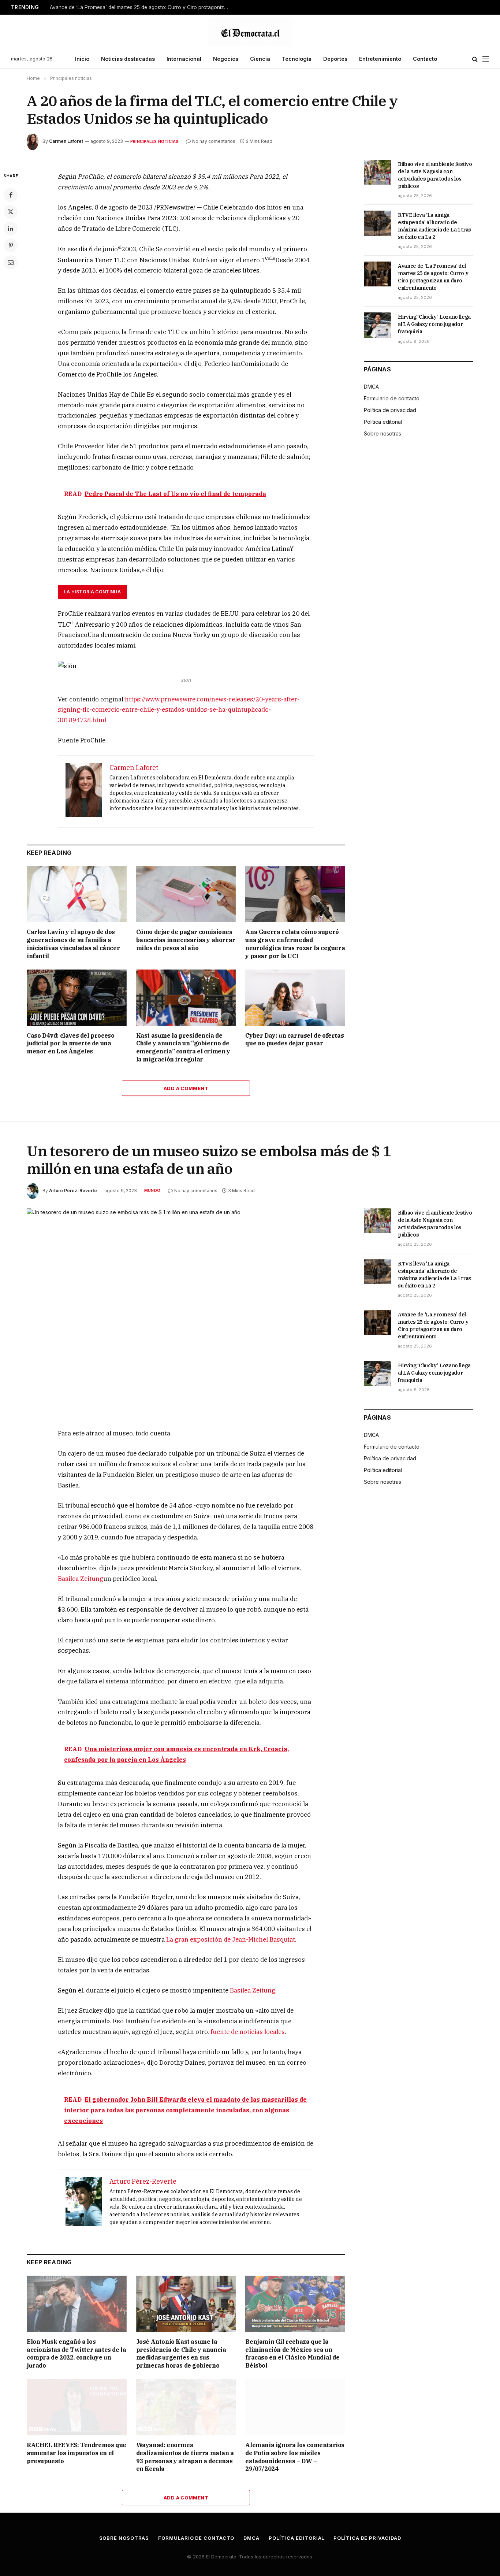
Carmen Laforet (66, 141)
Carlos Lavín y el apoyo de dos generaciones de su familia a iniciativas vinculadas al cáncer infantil (73, 944)
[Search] (475, 59)
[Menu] (486, 59)
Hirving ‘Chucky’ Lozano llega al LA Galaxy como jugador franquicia (434, 324)
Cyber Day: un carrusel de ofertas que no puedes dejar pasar (294, 1039)
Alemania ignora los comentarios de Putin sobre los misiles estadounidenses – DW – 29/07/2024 (295, 2457)
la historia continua (92, 592)
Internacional (184, 59)
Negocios (226, 59)
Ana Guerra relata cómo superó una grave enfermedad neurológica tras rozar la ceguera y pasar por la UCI (295, 944)
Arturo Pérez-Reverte (73, 1191)
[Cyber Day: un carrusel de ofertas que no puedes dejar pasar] (295, 998)
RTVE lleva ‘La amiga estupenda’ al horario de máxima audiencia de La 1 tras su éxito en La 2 (434, 226)
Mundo (152, 1190)
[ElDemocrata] (250, 32)
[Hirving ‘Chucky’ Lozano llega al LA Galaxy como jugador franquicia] (378, 325)
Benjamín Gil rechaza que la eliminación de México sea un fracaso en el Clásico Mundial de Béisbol (292, 2353)
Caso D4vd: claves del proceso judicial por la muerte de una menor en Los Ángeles (70, 1044)
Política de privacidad (390, 410)
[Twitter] (11, 212)
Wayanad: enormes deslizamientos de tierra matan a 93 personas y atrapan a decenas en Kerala (185, 2457)
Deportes (335, 59)
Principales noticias (154, 141)
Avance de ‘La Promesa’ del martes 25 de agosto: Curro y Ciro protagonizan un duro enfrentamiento (141, 7)
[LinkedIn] (11, 229)
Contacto (425, 59)
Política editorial (383, 422)
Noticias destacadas (128, 59)
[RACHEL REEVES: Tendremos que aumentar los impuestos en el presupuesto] (77, 2407)
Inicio (82, 59)
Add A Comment (186, 1088)
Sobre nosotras (383, 433)
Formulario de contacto (392, 398)
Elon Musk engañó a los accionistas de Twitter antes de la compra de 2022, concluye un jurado (76, 2353)
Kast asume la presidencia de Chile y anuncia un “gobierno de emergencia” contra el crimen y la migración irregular (183, 1047)
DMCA (371, 387)
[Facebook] (11, 195)
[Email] (11, 262)
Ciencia (260, 59)
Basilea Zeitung (81, 1579)
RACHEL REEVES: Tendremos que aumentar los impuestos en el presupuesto (77, 2453)
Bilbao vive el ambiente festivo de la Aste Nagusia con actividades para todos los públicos (435, 175)
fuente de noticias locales (248, 2032)
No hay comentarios (214, 141)
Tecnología (297, 59)
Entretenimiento (380, 59)
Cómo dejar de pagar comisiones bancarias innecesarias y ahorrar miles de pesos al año (186, 940)
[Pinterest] (11, 245)
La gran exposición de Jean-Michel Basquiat (231, 1939)
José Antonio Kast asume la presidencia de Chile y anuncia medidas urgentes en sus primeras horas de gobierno (181, 2353)
